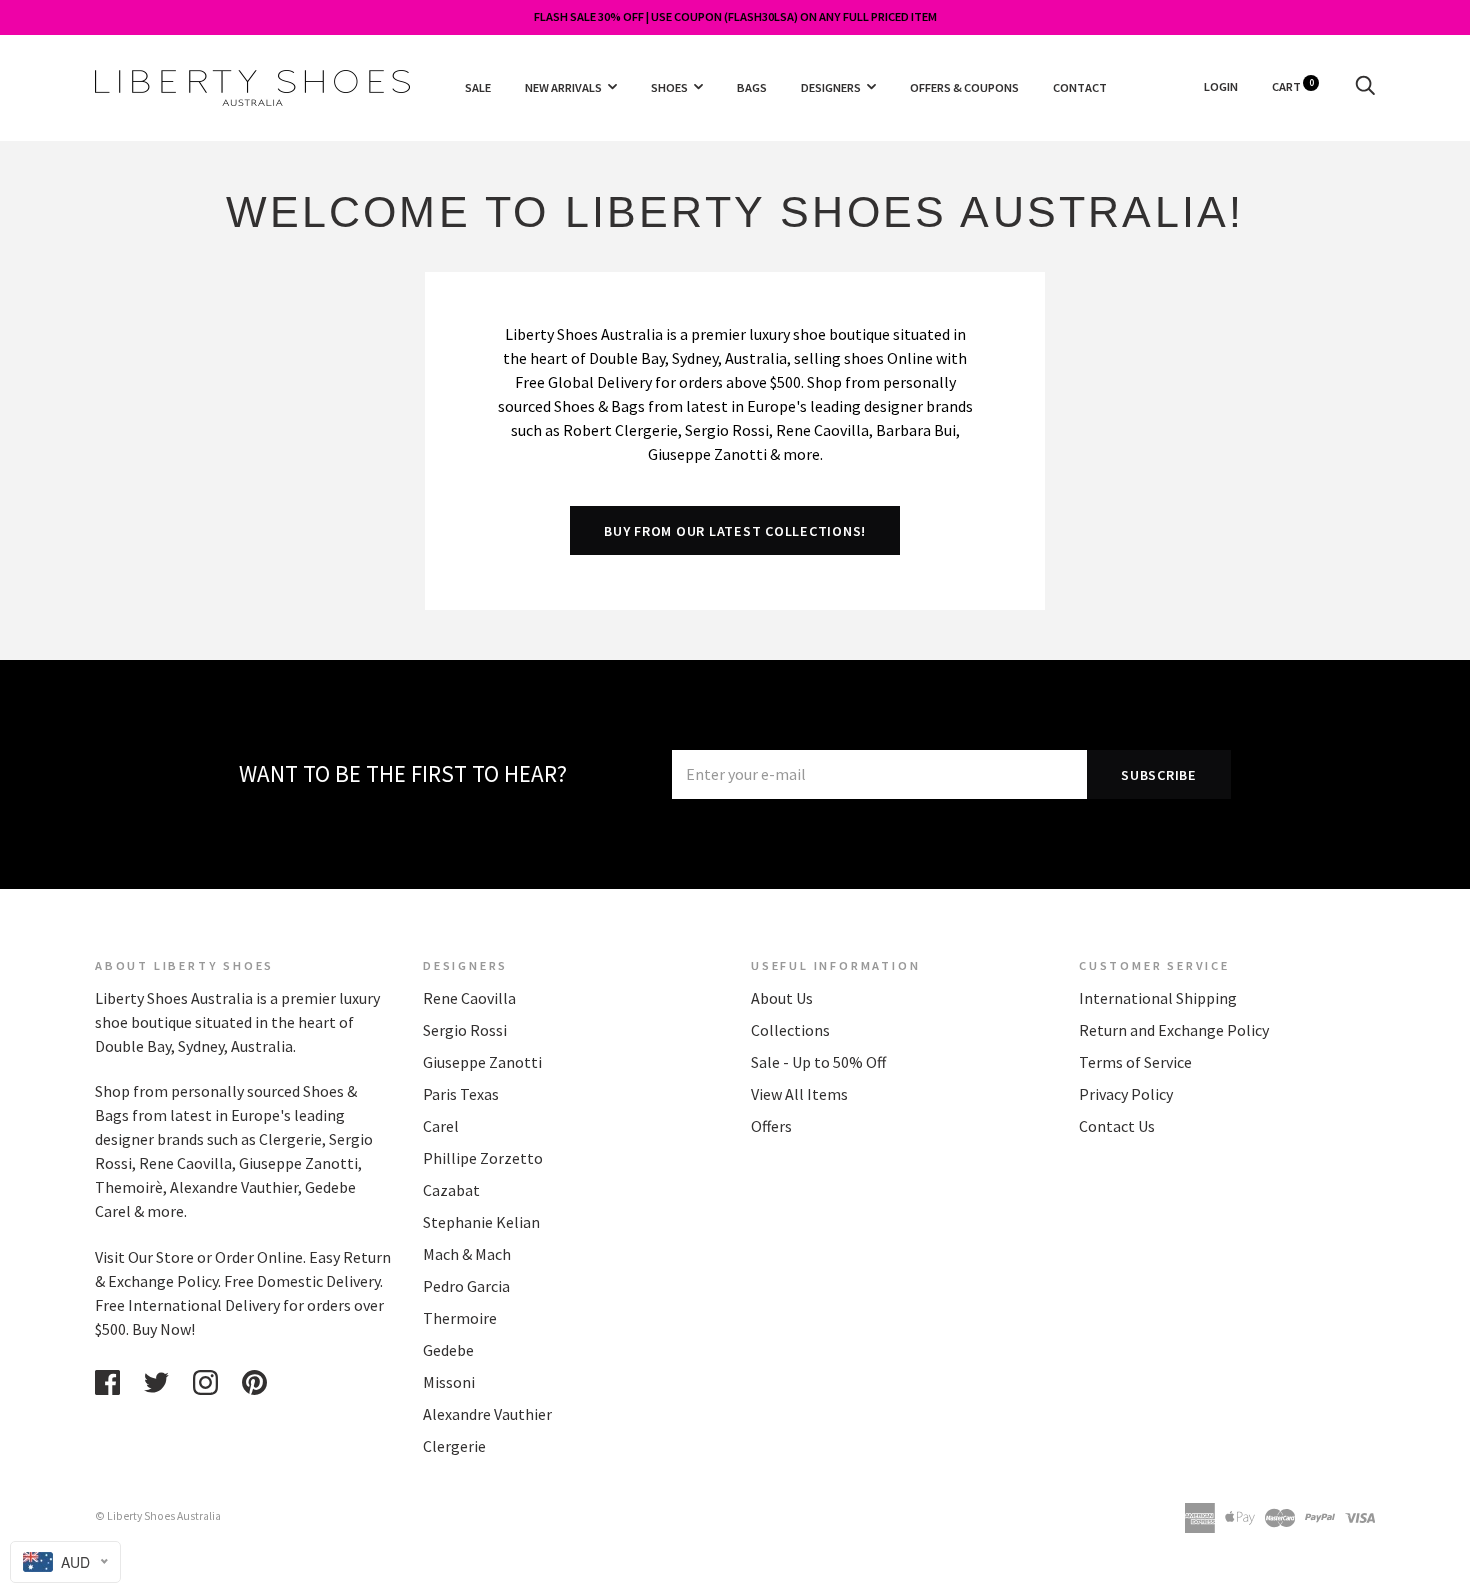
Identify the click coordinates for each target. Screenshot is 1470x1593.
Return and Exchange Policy (1174, 1030)
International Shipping (1158, 998)
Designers (831, 86)
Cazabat (451, 1190)
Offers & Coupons (964, 86)
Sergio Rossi (465, 1030)
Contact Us (1117, 1126)
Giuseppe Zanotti (482, 1062)
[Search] (1365, 86)
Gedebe (448, 1350)
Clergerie (454, 1446)
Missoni (449, 1382)
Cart (1293, 86)
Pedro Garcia (466, 1286)
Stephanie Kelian (481, 1222)
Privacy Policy (1126, 1094)
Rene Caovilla (469, 998)
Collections (790, 1030)
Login (1221, 86)
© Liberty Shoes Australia (158, 1516)
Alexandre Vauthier (487, 1414)
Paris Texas (461, 1094)
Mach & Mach (467, 1254)
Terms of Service (1135, 1062)
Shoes (669, 86)
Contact (1080, 86)
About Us (782, 998)
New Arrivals (563, 86)
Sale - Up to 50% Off (818, 1062)
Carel (441, 1126)
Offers (771, 1126)
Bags (752, 86)
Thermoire (460, 1318)
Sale (478, 86)
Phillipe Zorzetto (483, 1158)
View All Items (799, 1094)
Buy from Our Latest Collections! (735, 531)
